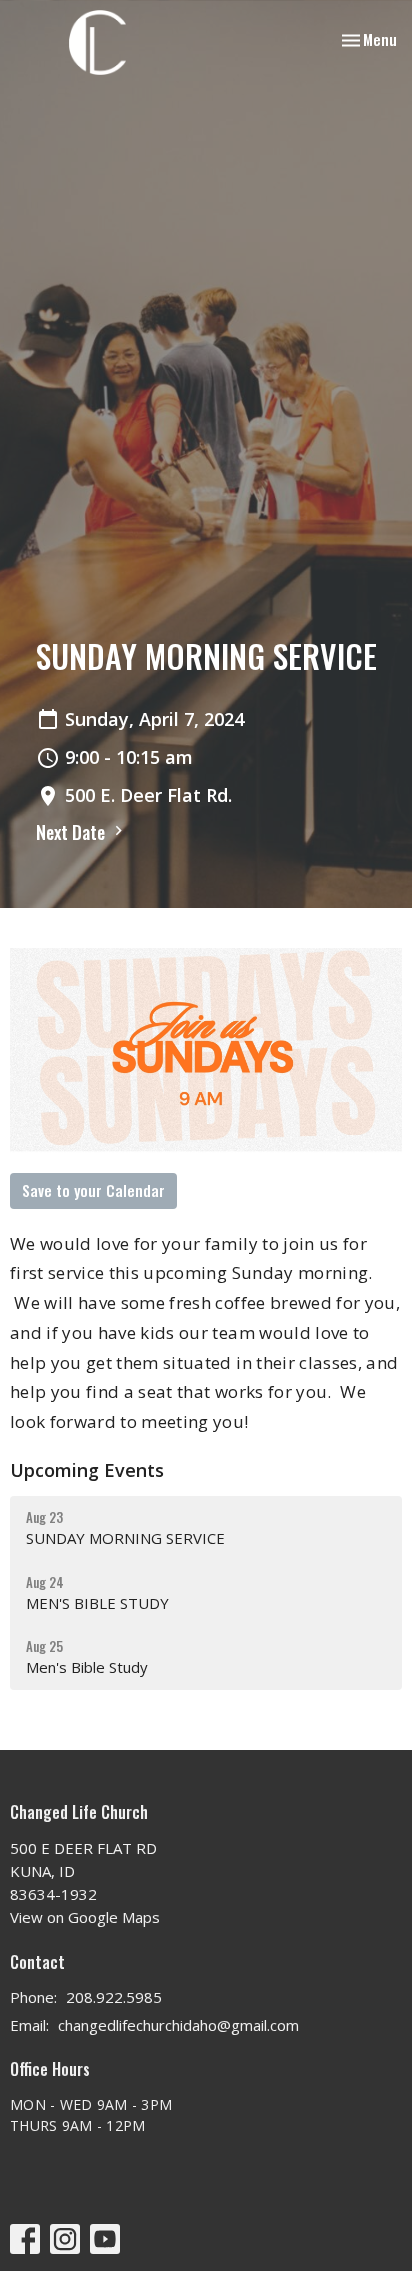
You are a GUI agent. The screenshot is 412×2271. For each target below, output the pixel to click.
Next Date (72, 832)
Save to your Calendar (93, 1190)
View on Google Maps (85, 1917)
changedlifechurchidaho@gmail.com (178, 2025)
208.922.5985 (114, 1997)
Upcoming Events (87, 1470)
